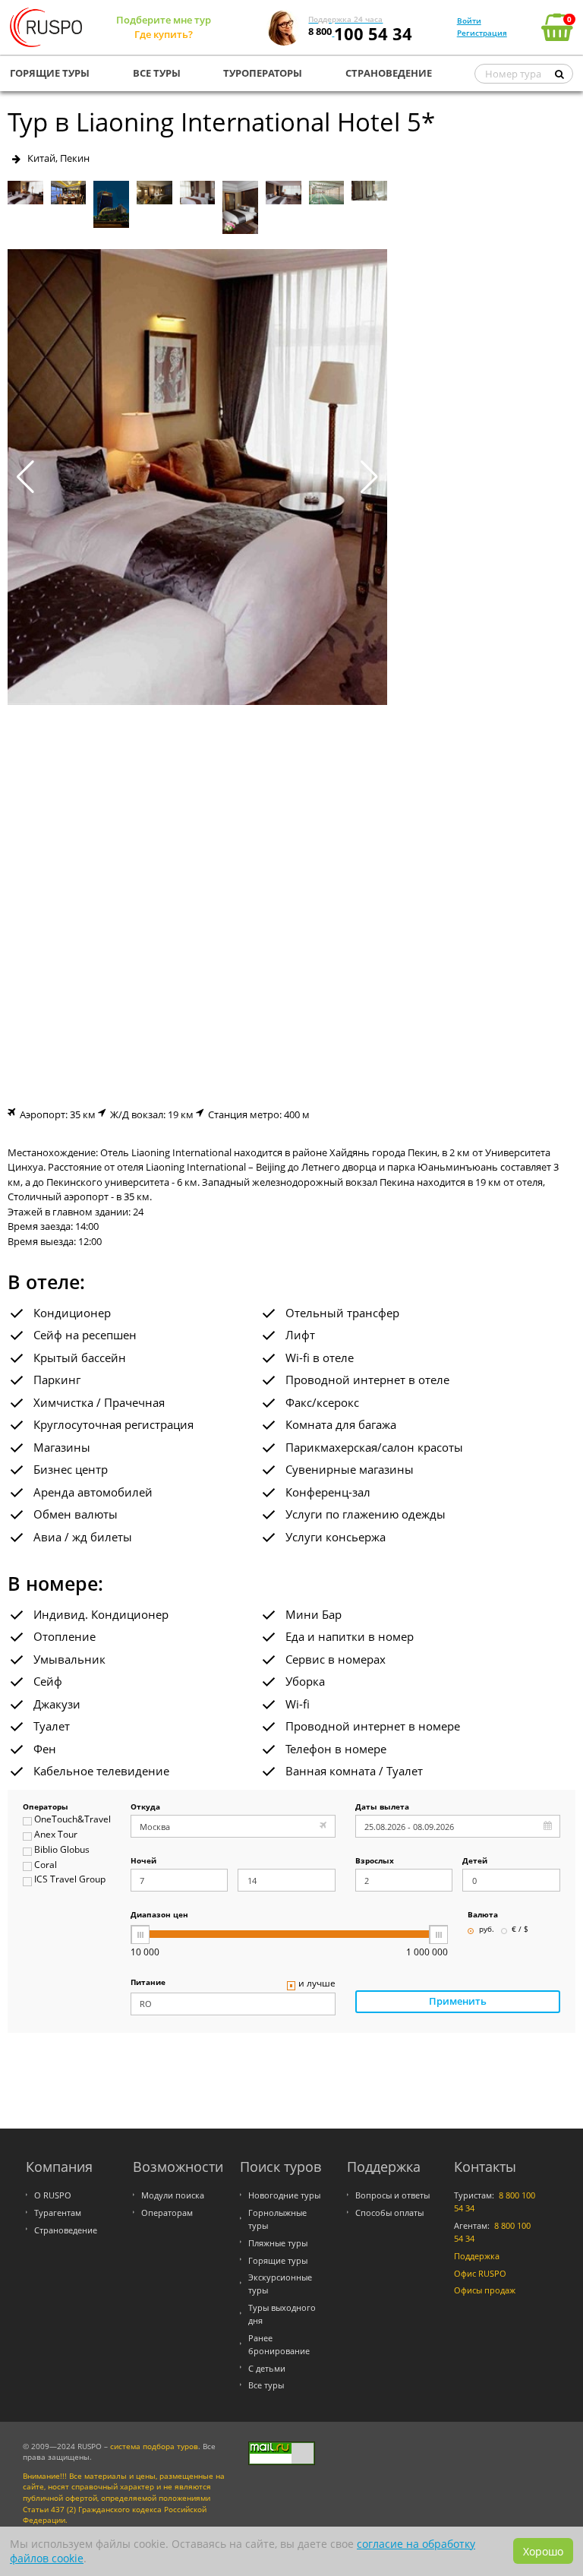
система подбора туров (154, 2446)
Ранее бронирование (279, 2344)
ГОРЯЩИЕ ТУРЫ (50, 73)
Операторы (46, 1808)
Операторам (167, 2213)
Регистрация (482, 33)
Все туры (266, 2385)
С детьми (267, 2368)
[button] (369, 477)
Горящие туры (278, 2260)
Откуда (145, 1808)
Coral (46, 1865)
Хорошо (543, 2551)
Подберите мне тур (164, 20)
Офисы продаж (485, 2290)
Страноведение (66, 2230)
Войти (469, 21)
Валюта (483, 1915)
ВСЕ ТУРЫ (157, 73)
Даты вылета (382, 1808)
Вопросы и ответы (392, 2195)
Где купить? (164, 34)
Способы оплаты (389, 2213)
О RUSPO (53, 2195)
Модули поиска (173, 2195)
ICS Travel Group (70, 1880)
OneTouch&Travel (72, 1820)
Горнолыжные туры (277, 2219)
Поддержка (477, 2256)
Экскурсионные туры (280, 2284)
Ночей (143, 1862)
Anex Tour (56, 1835)
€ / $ (520, 1930)
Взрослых (375, 1862)
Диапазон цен (159, 1915)
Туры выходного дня (282, 2314)
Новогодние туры (284, 2195)
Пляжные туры (278, 2243)
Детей (475, 1862)
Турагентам (58, 2213)
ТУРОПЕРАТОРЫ (263, 73)
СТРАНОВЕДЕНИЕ (389, 73)
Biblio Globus (62, 1850)
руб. (487, 1930)
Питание (148, 1983)
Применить (458, 2001)
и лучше (317, 1984)
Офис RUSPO (480, 2273)
